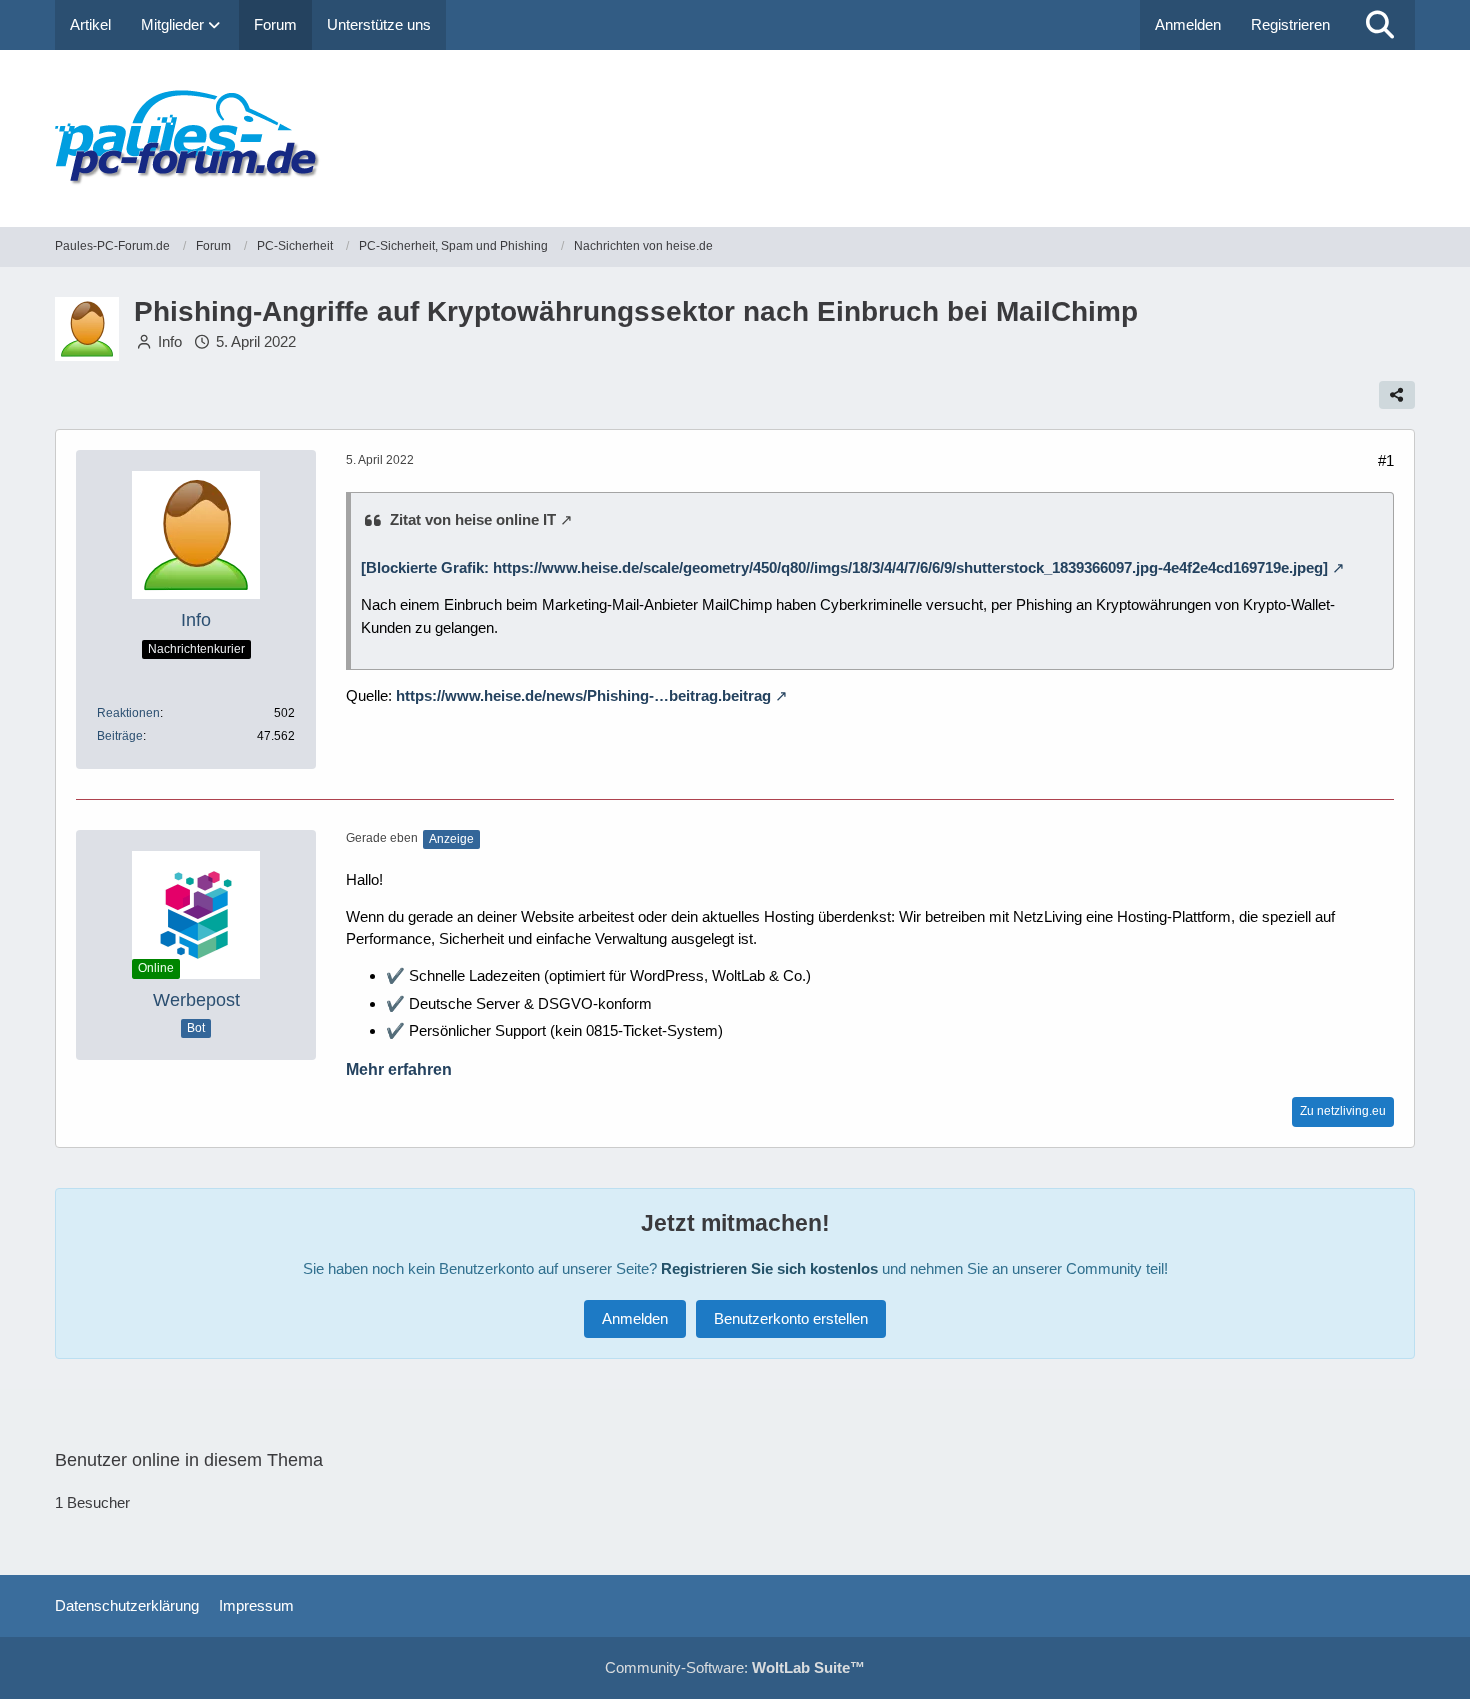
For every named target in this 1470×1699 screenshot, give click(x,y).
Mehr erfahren (399, 1069)
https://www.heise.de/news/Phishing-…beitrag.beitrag (583, 695)
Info (170, 341)
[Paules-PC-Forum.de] (735, 138)
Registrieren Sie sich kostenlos (769, 1268)
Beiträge (120, 736)
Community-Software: (735, 1667)
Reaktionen (128, 713)
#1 (1386, 460)
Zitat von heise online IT (473, 519)
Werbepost (196, 1000)
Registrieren (1290, 24)
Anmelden (1188, 24)
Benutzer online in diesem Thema (189, 1460)
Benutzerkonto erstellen (791, 1318)
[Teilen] (1397, 395)
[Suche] (1380, 25)
